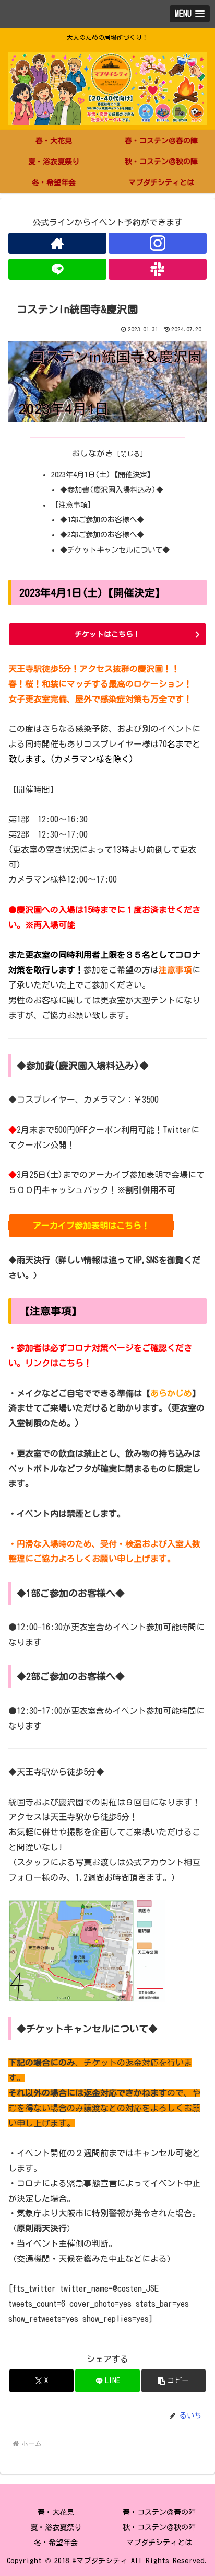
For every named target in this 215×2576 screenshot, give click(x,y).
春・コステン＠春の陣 (159, 2512)
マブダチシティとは (159, 2543)
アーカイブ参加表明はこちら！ (91, 1226)
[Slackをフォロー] (158, 269)
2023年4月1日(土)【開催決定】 (103, 474)
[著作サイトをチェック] (57, 243)
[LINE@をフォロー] (57, 269)
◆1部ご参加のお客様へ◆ (102, 519)
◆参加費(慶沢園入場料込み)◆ (112, 490)
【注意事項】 (73, 505)
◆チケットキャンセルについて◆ (115, 550)
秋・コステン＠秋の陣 (159, 2527)
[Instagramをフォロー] (158, 243)
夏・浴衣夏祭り (56, 2527)
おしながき (92, 453)
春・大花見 (56, 2512)
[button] (174, 2381)
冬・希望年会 (56, 2543)
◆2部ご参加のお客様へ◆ (102, 535)
